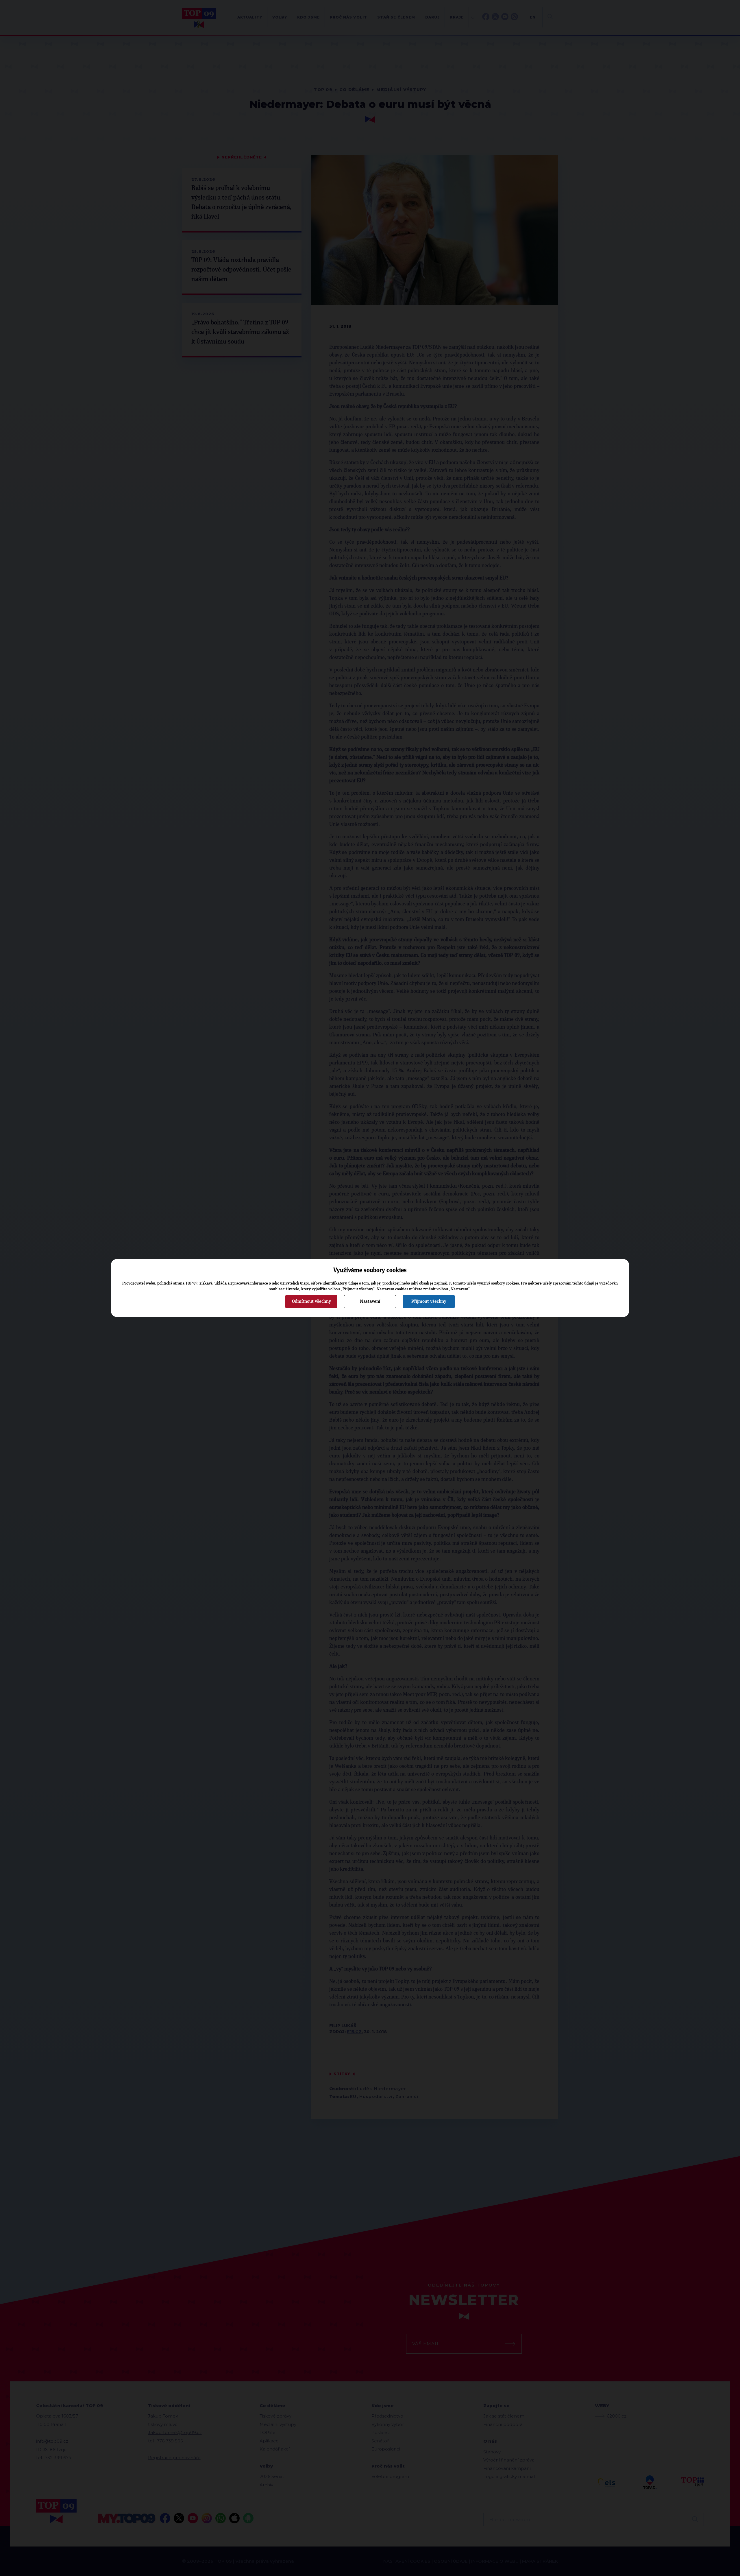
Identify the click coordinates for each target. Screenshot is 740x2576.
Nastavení (370, 1301)
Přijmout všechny (429, 1301)
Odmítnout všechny (311, 1301)
